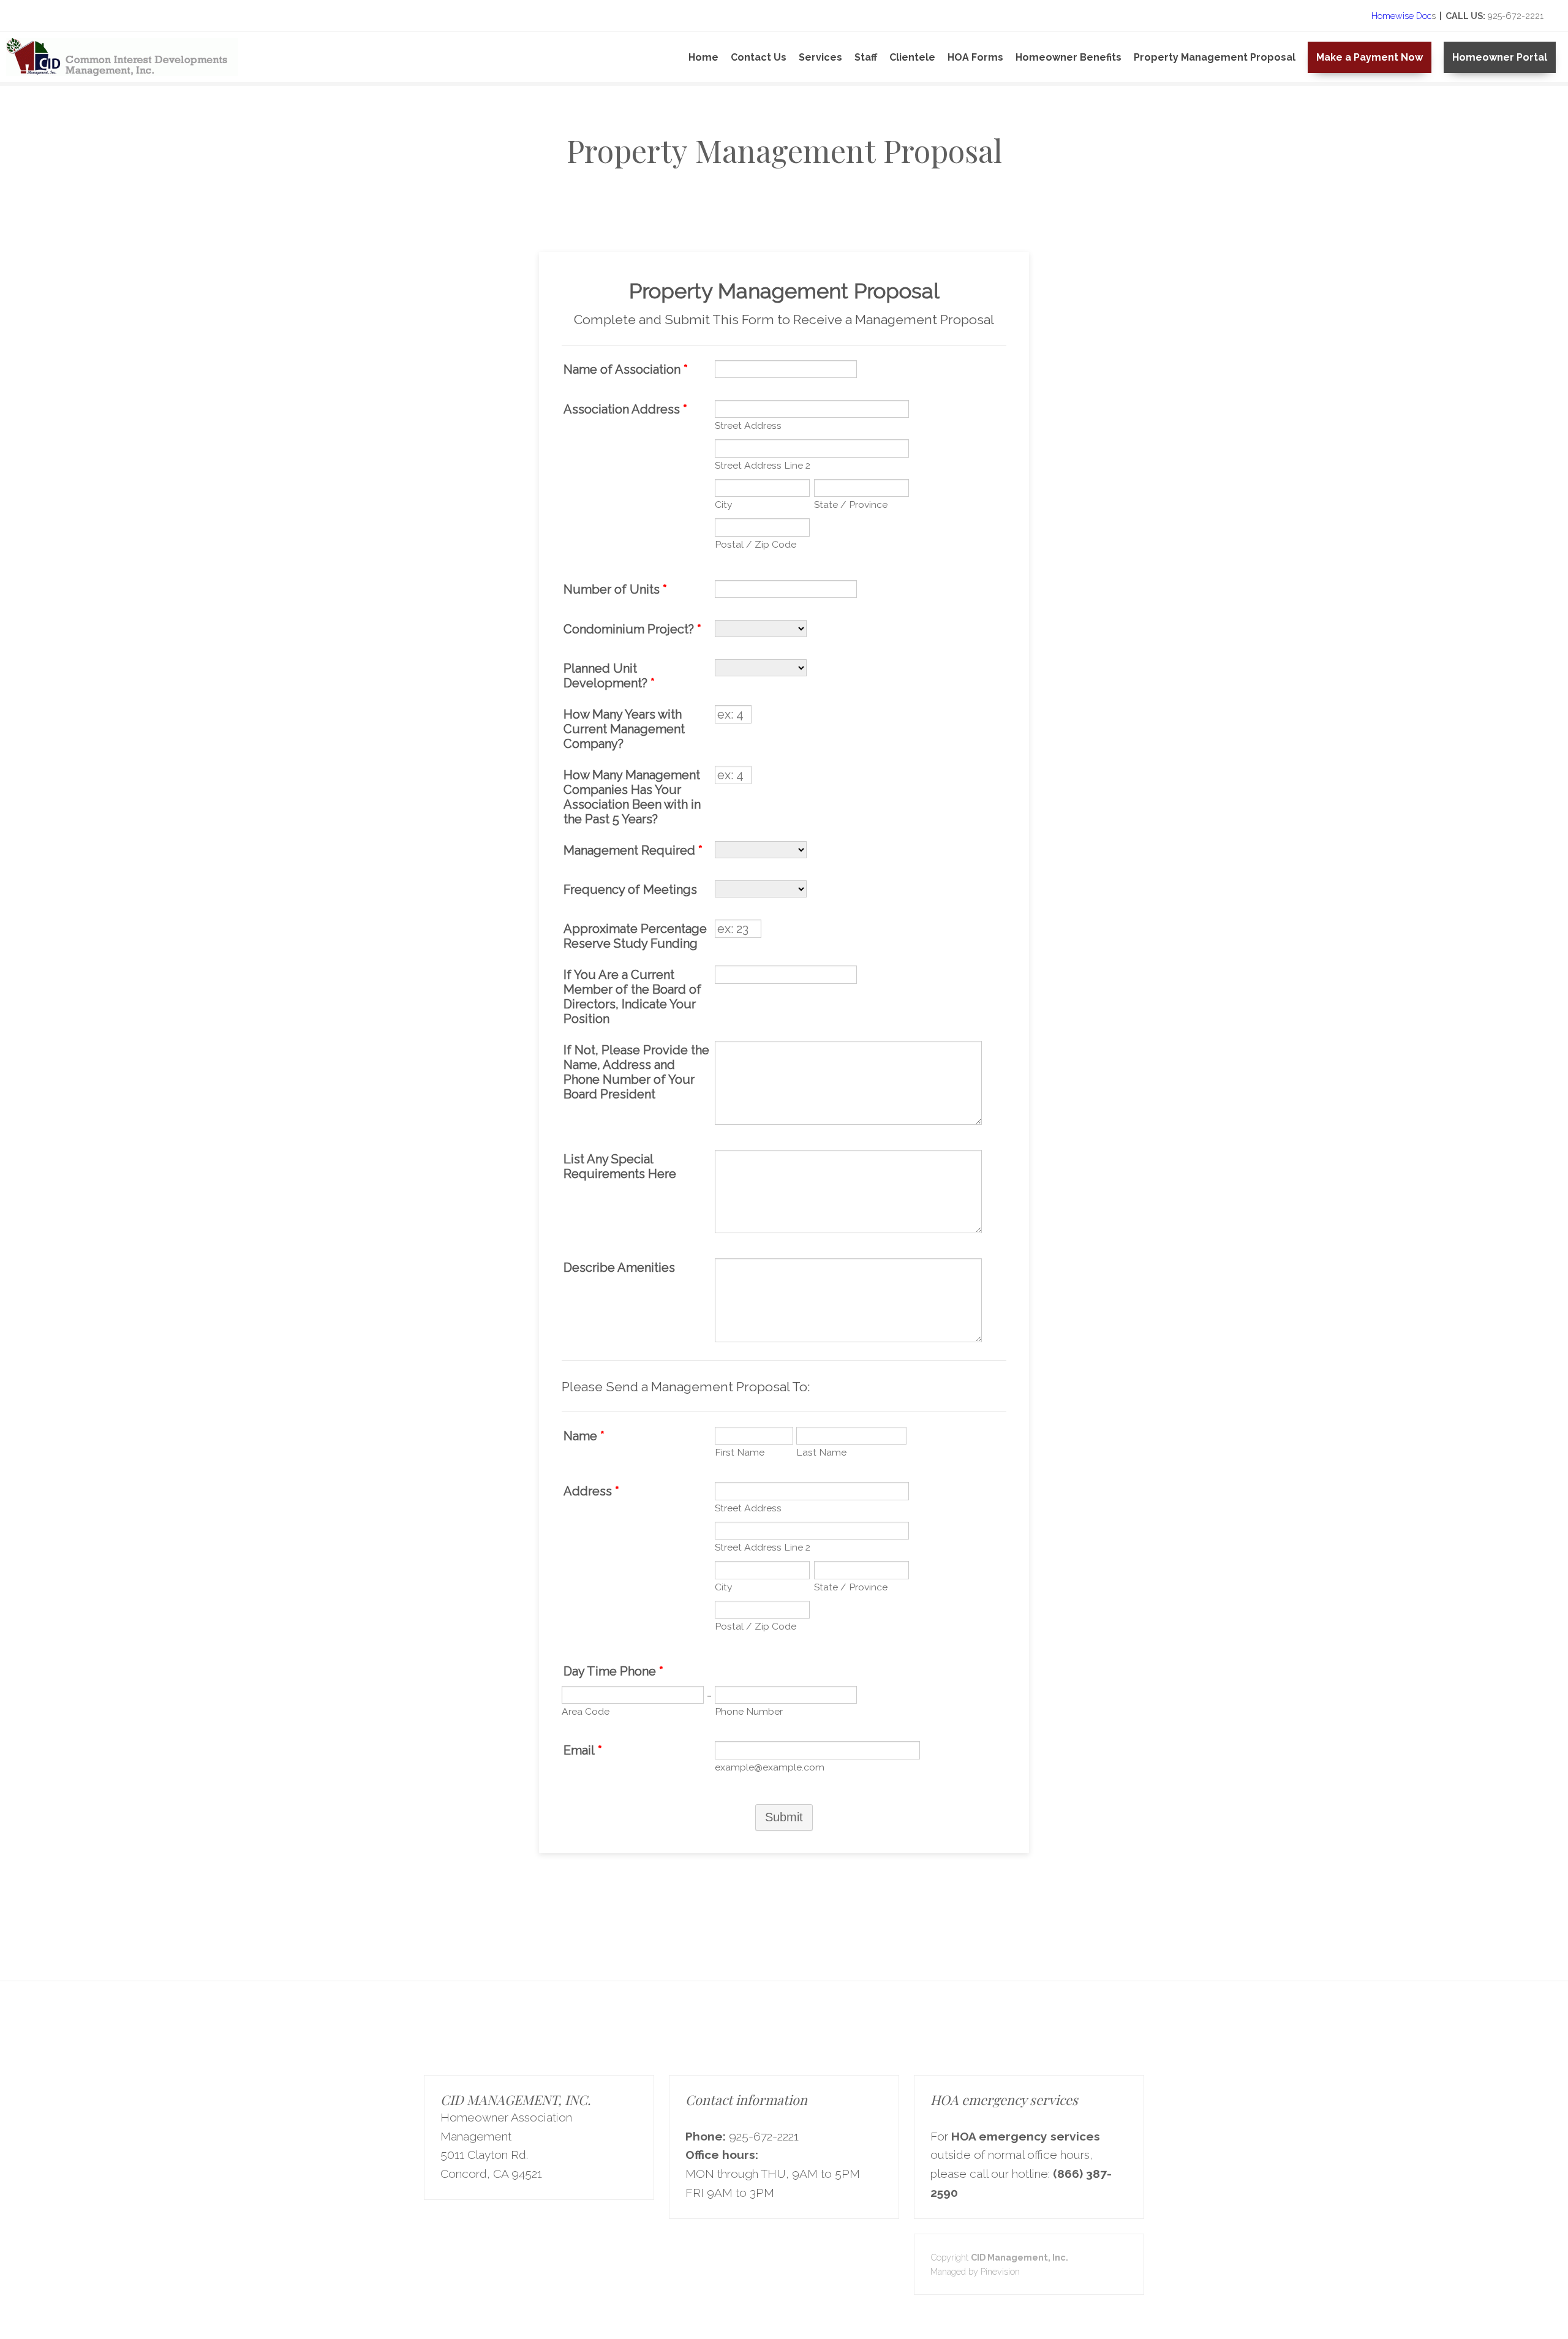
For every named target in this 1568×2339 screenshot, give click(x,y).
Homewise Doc (1400, 16)
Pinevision (1000, 2271)
